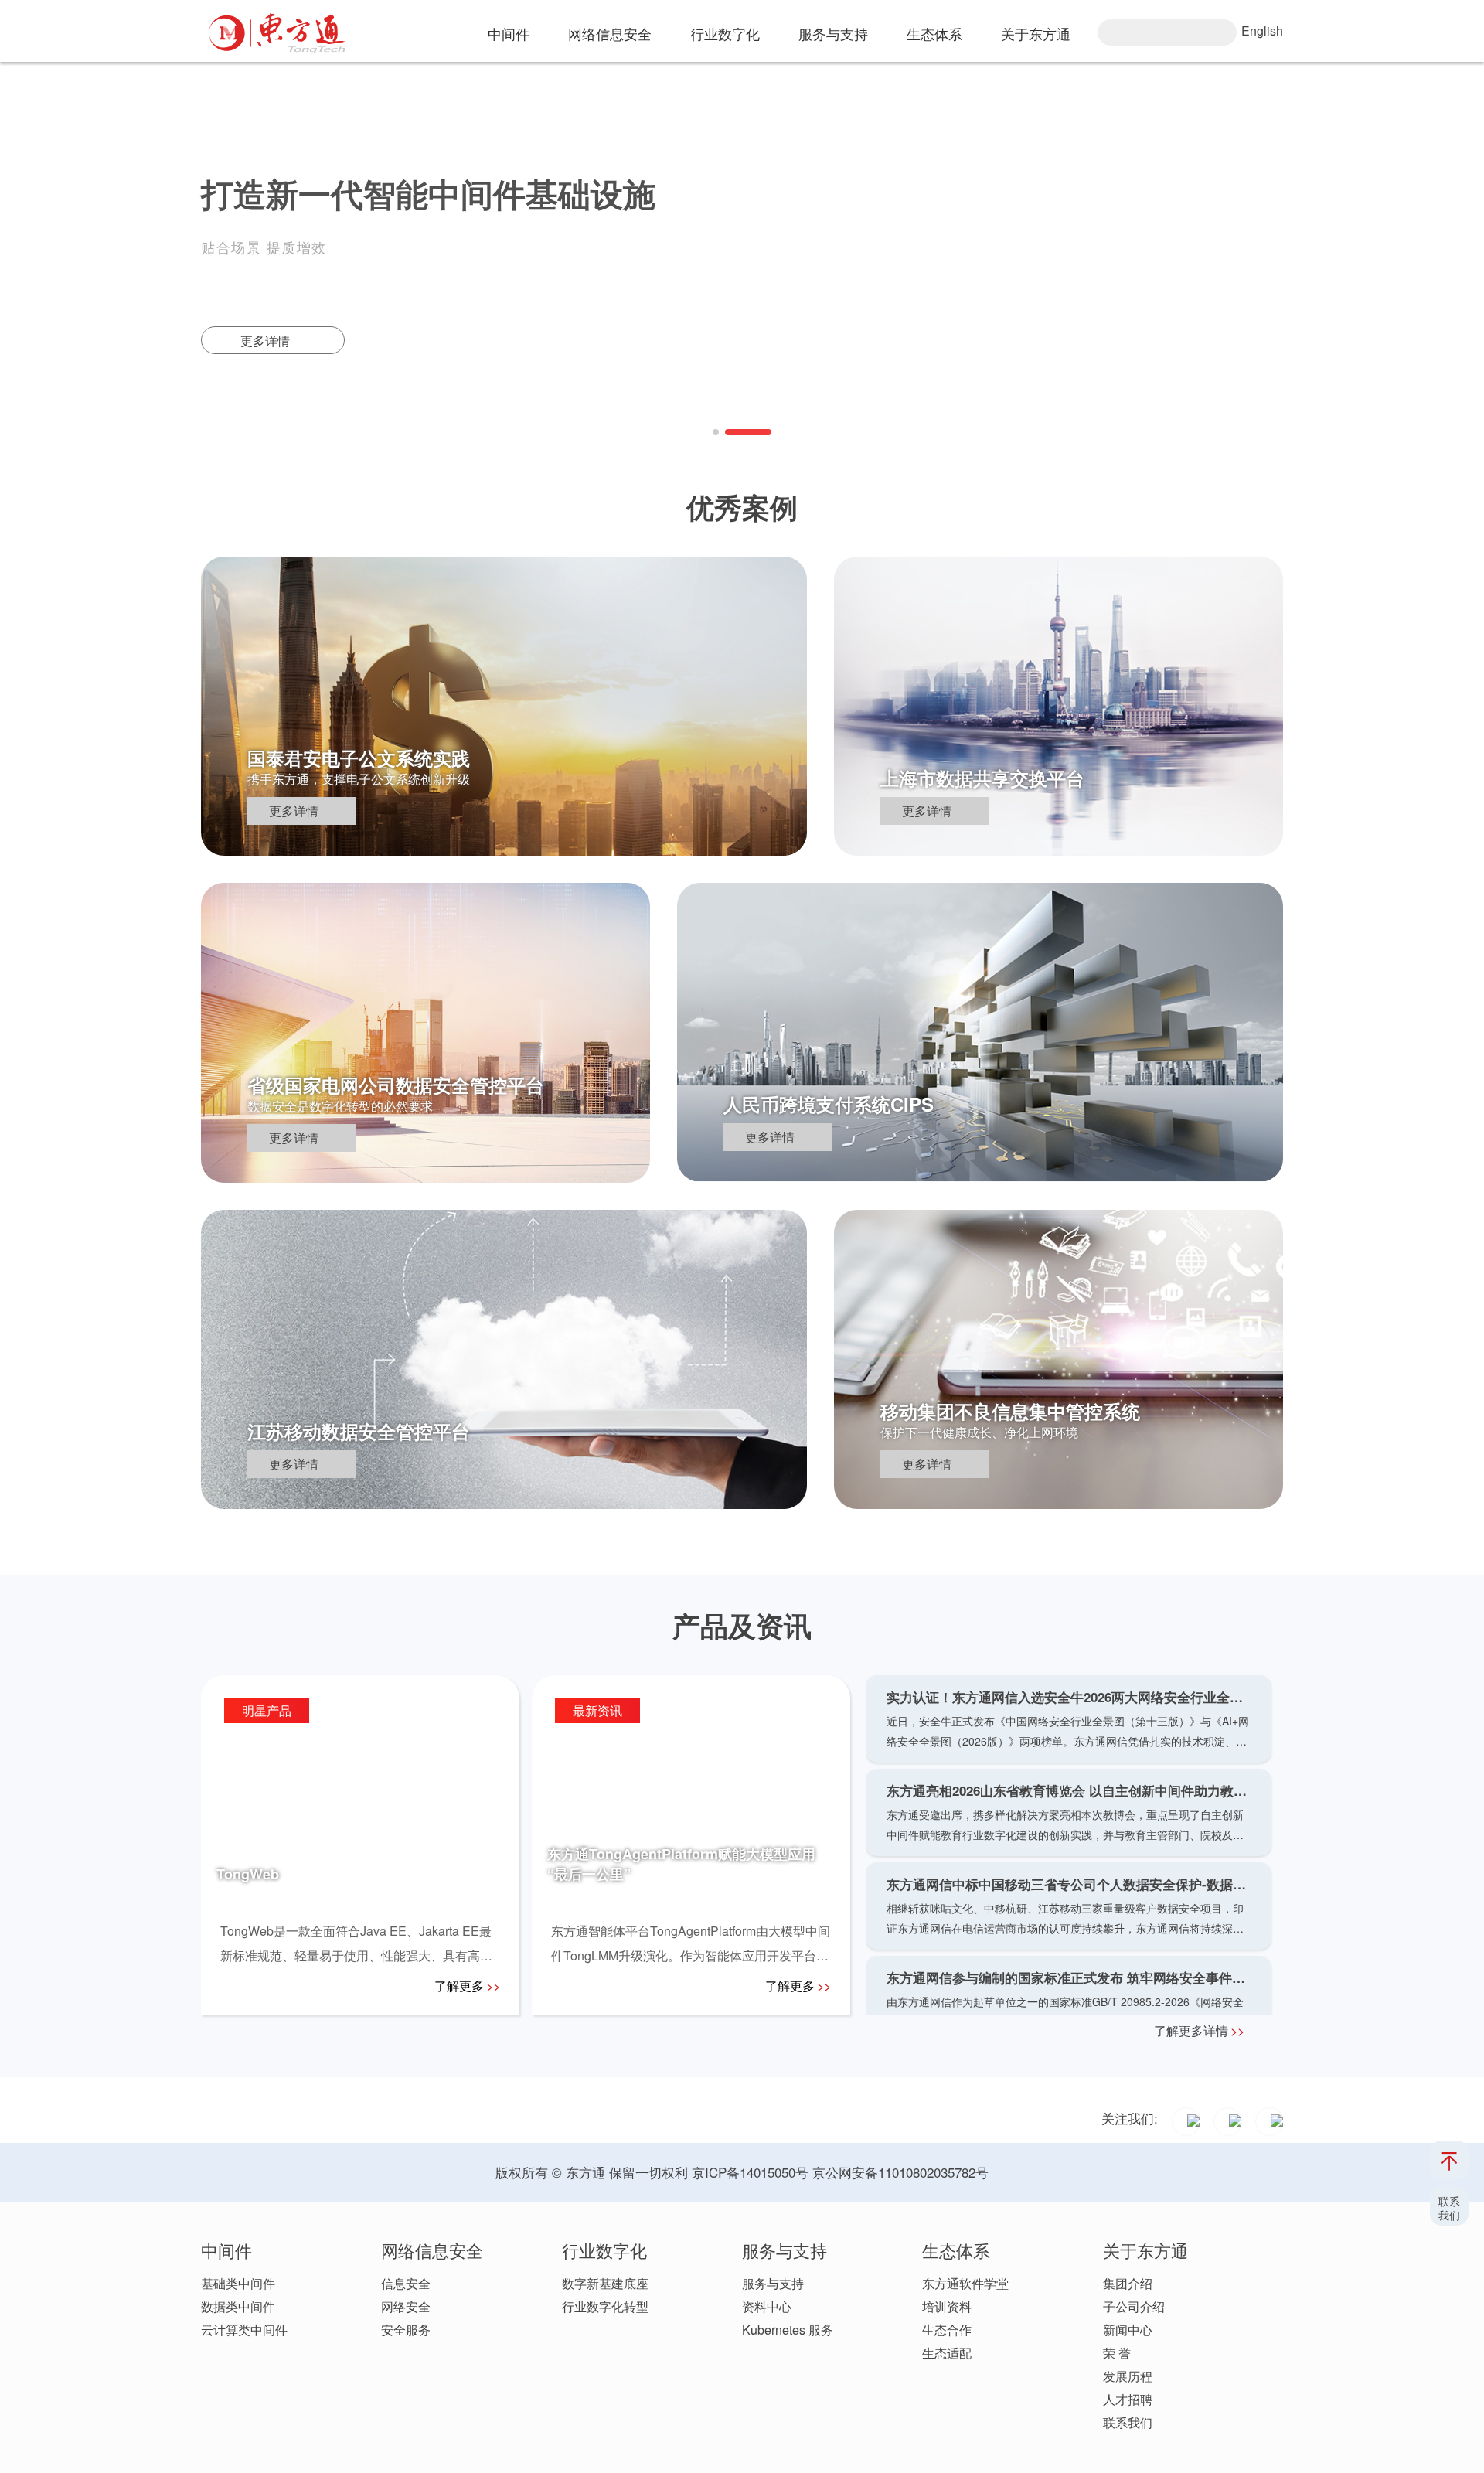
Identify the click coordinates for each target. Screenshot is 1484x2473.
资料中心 (767, 2306)
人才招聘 (1128, 2399)
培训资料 (947, 2306)
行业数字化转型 (605, 2306)
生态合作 (947, 2330)
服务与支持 (773, 2283)
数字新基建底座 (605, 2283)
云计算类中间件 (244, 2330)
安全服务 (406, 2330)
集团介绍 (1128, 2283)
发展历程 (1128, 2376)
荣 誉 (1117, 2353)
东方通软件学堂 (965, 2283)
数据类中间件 (238, 2306)
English (1262, 31)
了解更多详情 (1199, 2030)
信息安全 (406, 2283)
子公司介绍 (1134, 2306)
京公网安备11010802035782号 (900, 2172)
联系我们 (1128, 2422)
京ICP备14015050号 (750, 2172)
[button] (716, 432)
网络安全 (406, 2306)
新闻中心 (1128, 2330)
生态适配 (947, 2353)
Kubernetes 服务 (788, 2330)
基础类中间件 (238, 2283)
